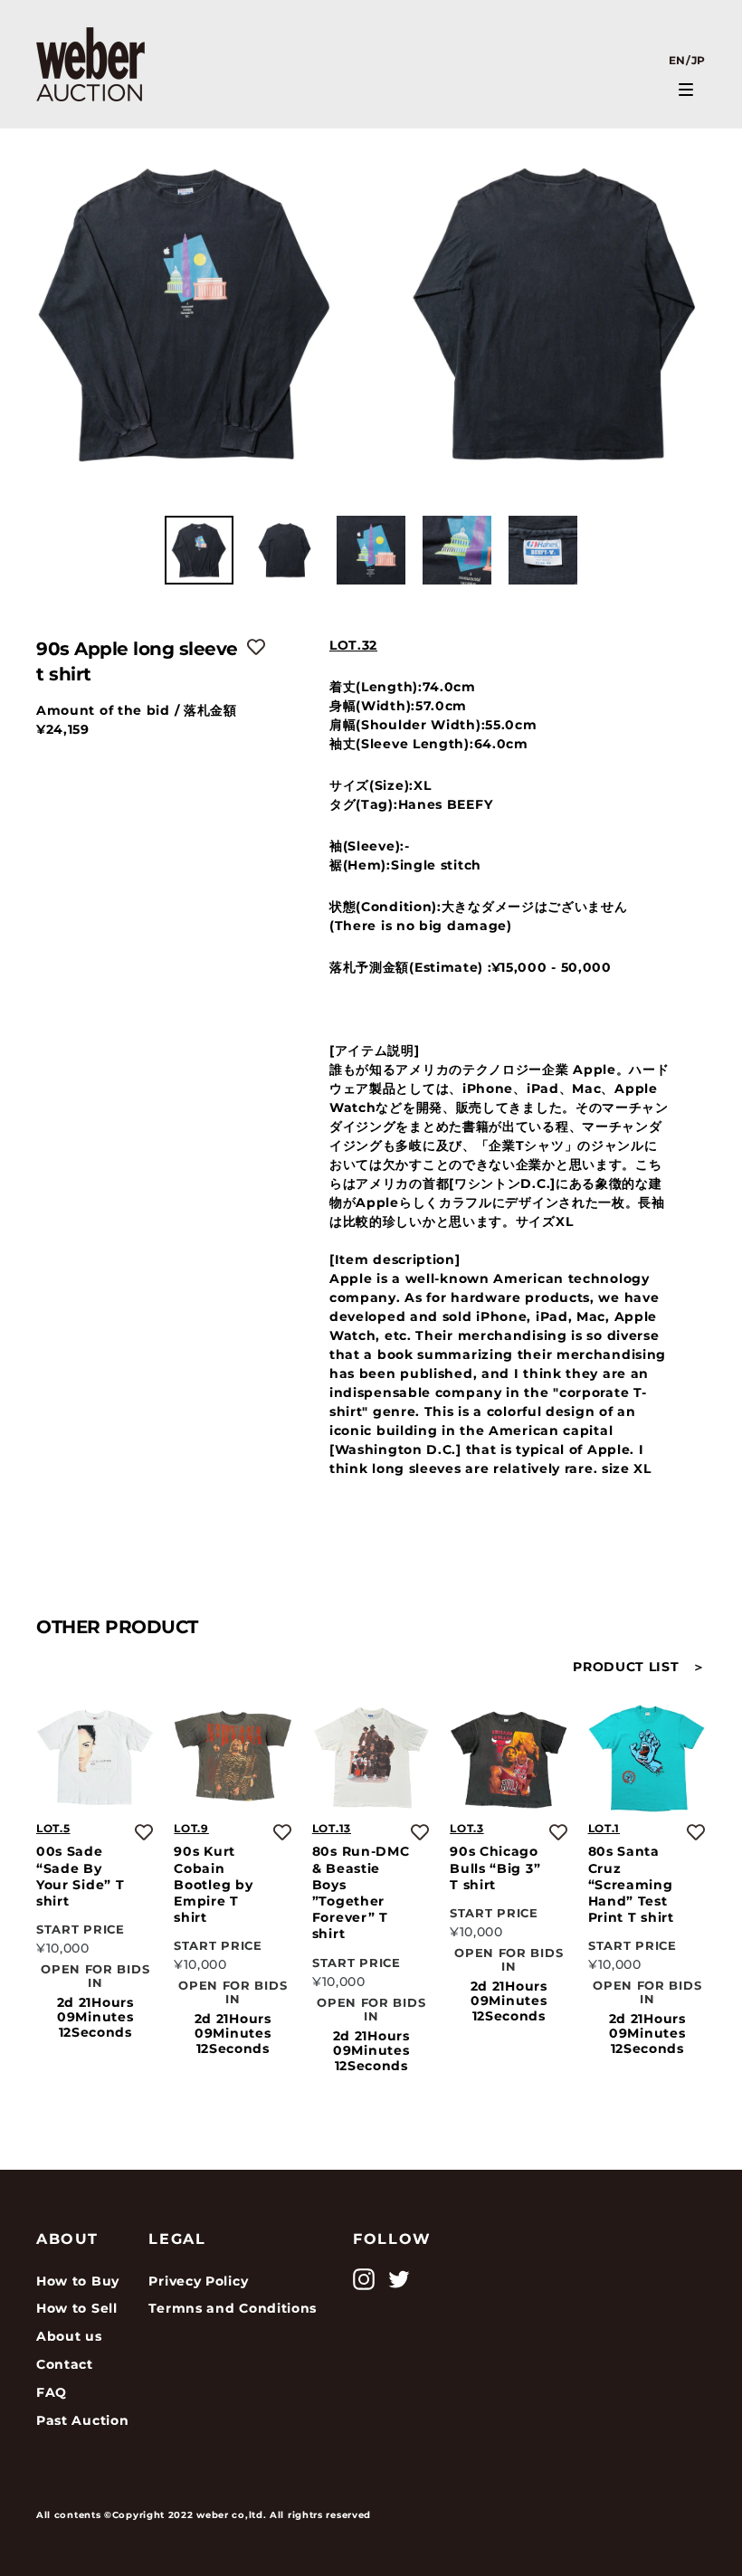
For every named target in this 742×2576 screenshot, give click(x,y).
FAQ (52, 2392)
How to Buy (78, 2281)
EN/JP (688, 60)
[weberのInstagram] (364, 2279)
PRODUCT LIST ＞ (639, 1667)
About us (69, 2336)
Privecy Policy (198, 2281)
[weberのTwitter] (399, 2279)
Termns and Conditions (233, 2308)
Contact (65, 2364)
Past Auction (82, 2420)
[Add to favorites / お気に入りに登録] (256, 647)
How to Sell (77, 2308)
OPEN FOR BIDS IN (95, 1977)
